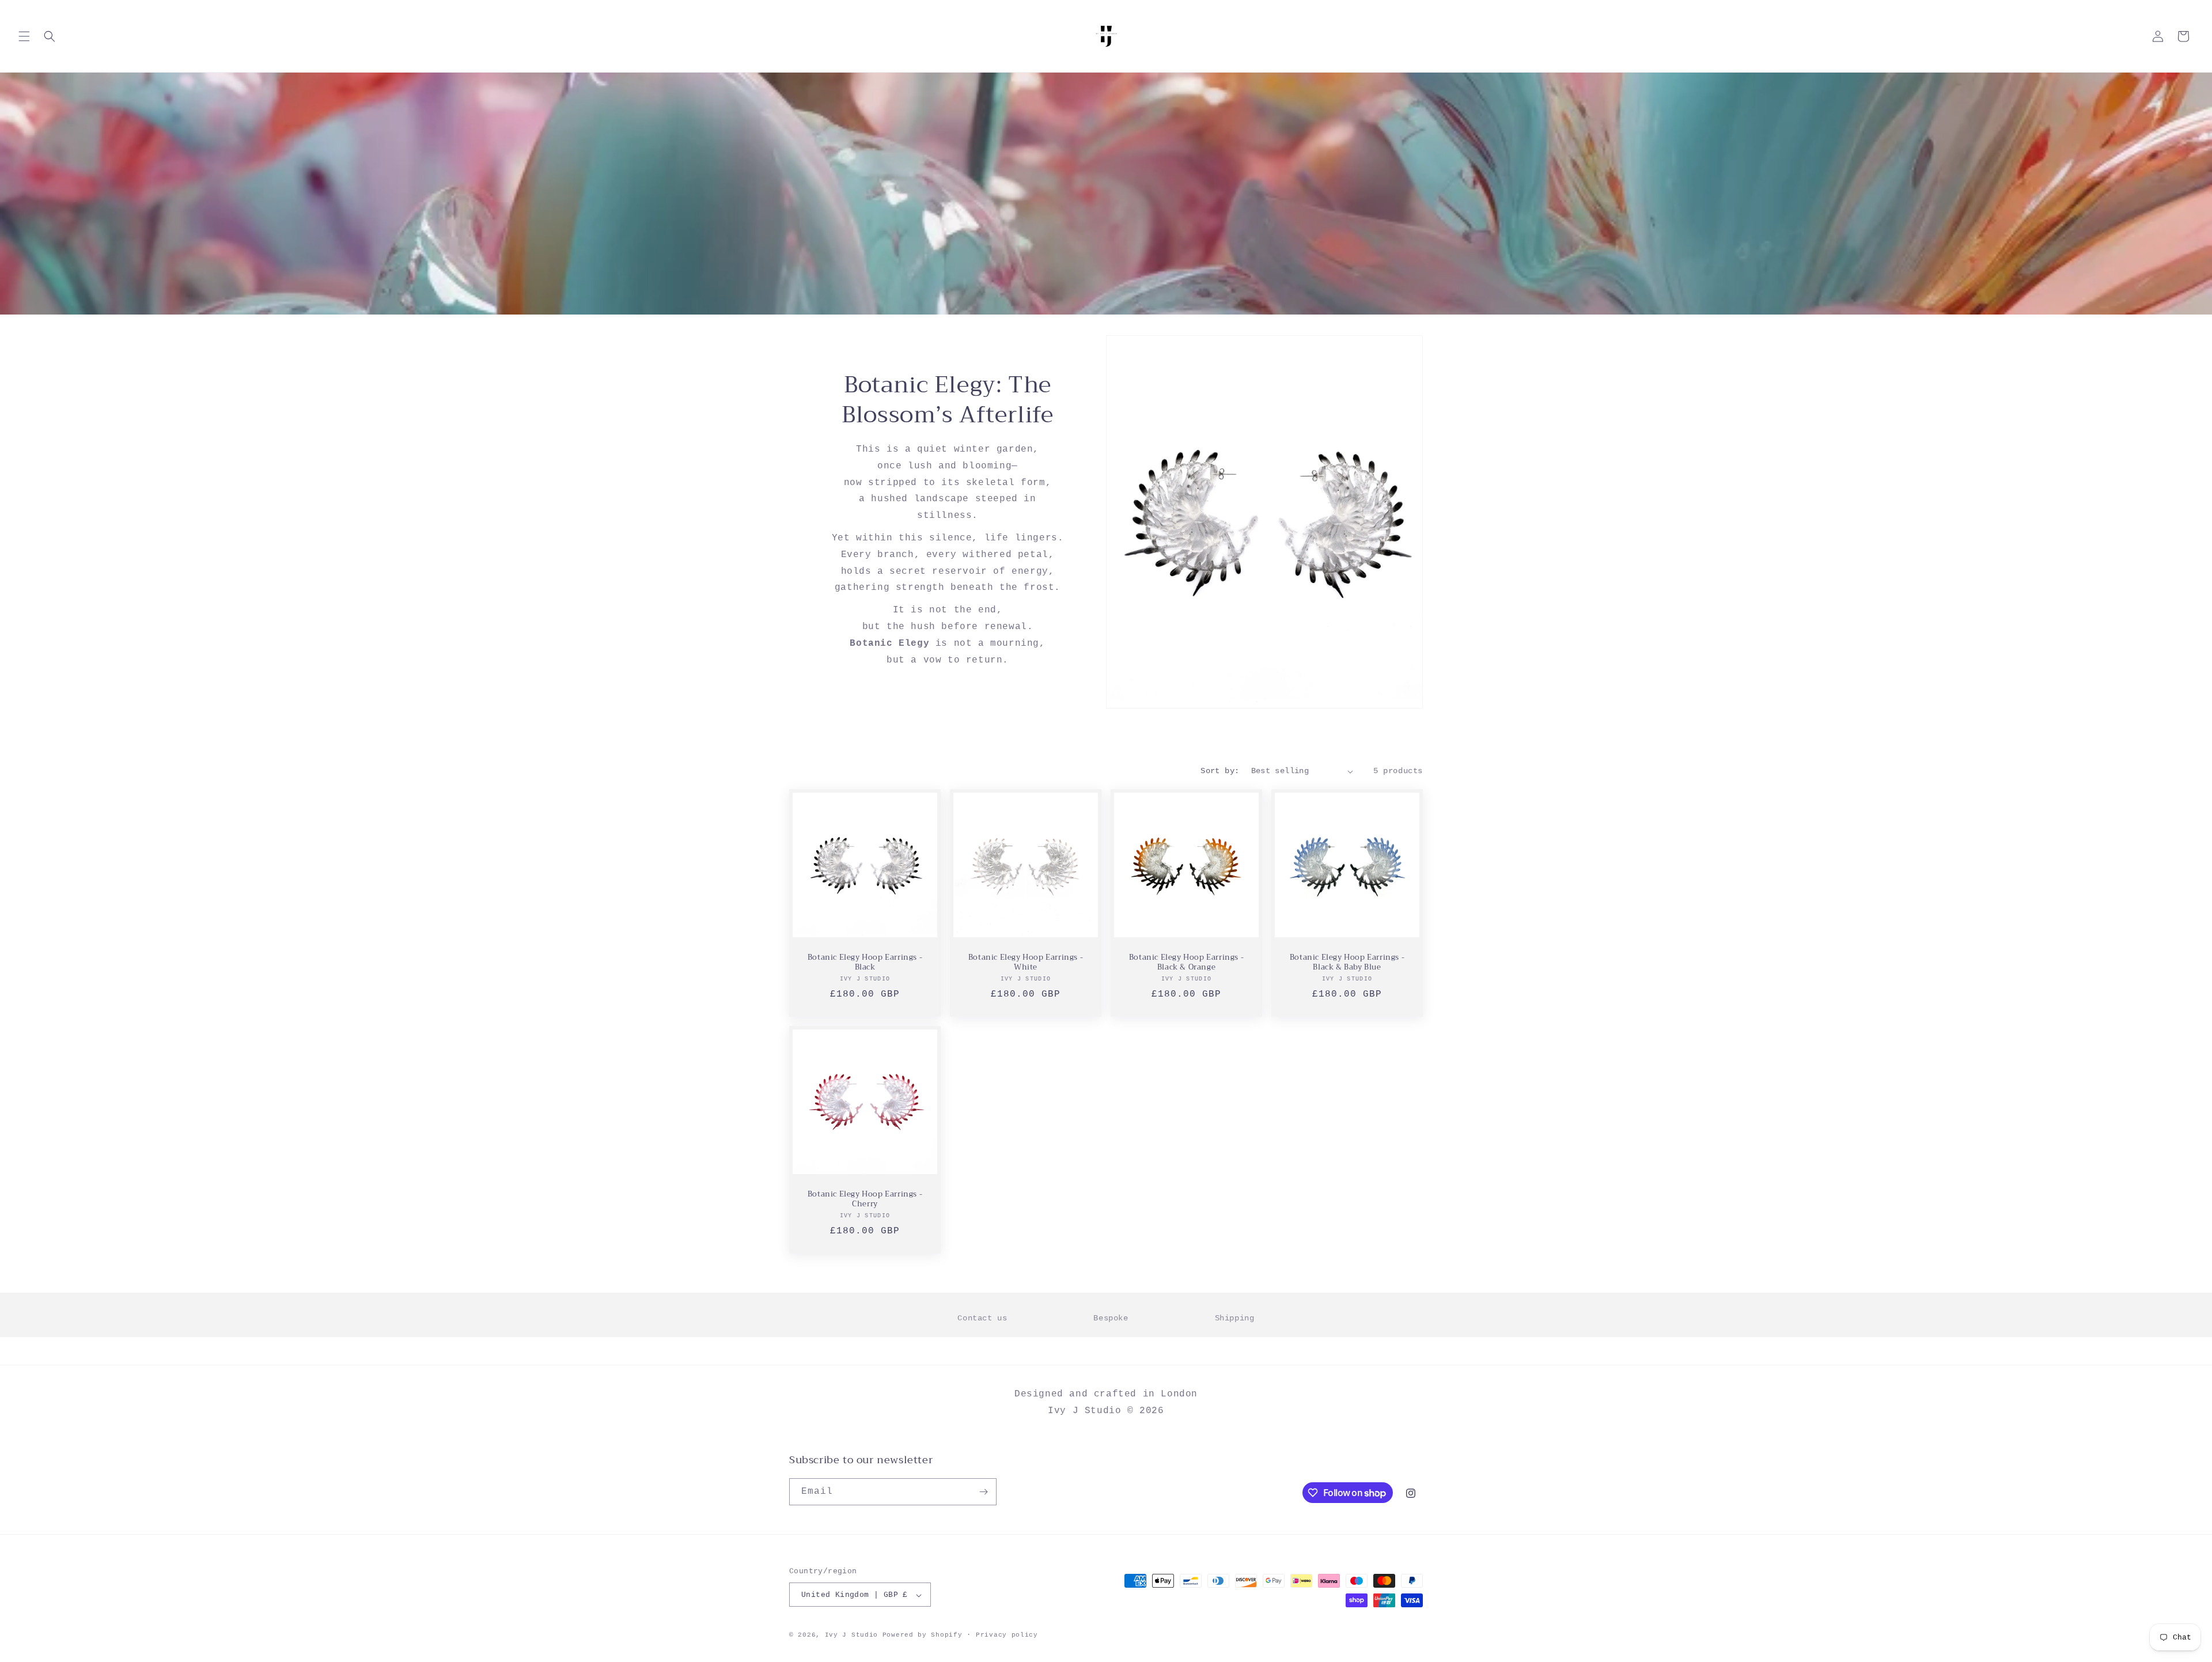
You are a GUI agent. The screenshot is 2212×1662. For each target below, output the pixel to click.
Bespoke (1111, 1318)
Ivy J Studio (851, 1636)
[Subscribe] (983, 1492)
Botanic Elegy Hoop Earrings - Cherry (865, 1199)
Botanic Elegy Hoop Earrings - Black (865, 963)
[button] (24, 36)
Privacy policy (1007, 1635)
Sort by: (1220, 771)
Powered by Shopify (923, 1636)
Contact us (982, 1318)
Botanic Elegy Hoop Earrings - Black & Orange (1186, 963)
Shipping (1235, 1318)
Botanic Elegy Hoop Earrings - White (1026, 963)
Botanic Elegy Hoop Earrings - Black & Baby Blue (1347, 963)
